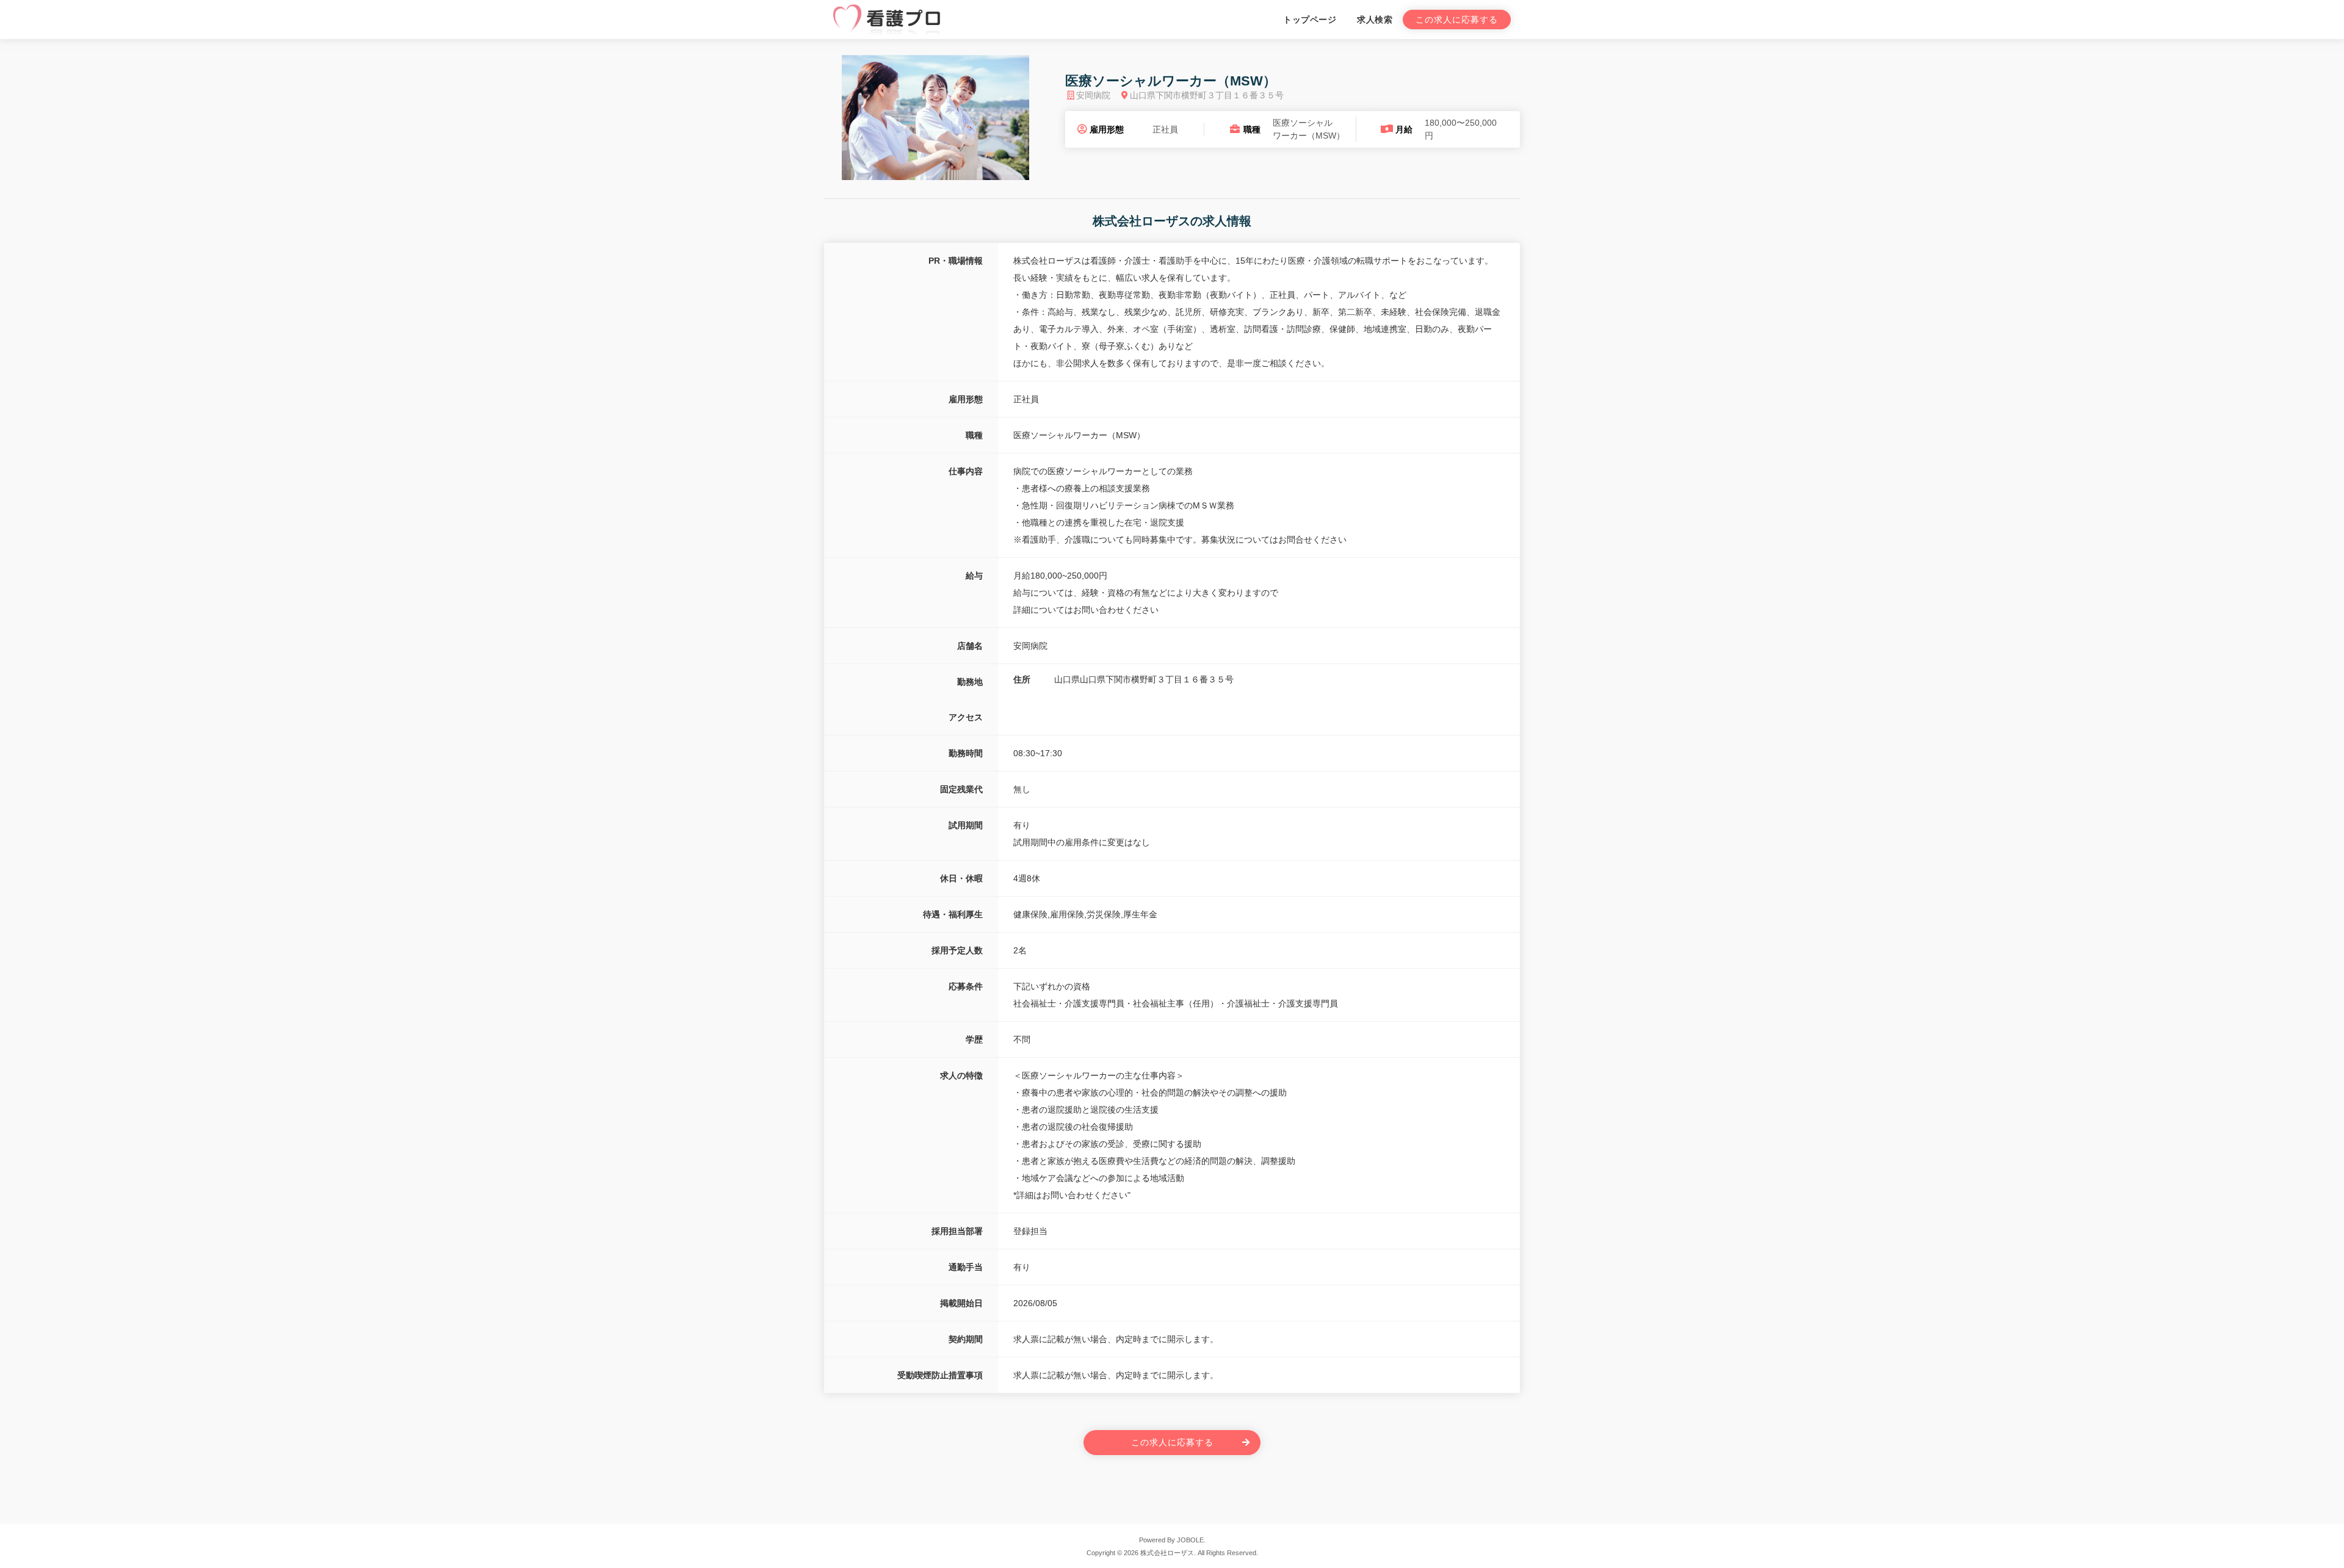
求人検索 (1375, 20)
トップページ (1310, 20)
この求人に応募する (1457, 20)
